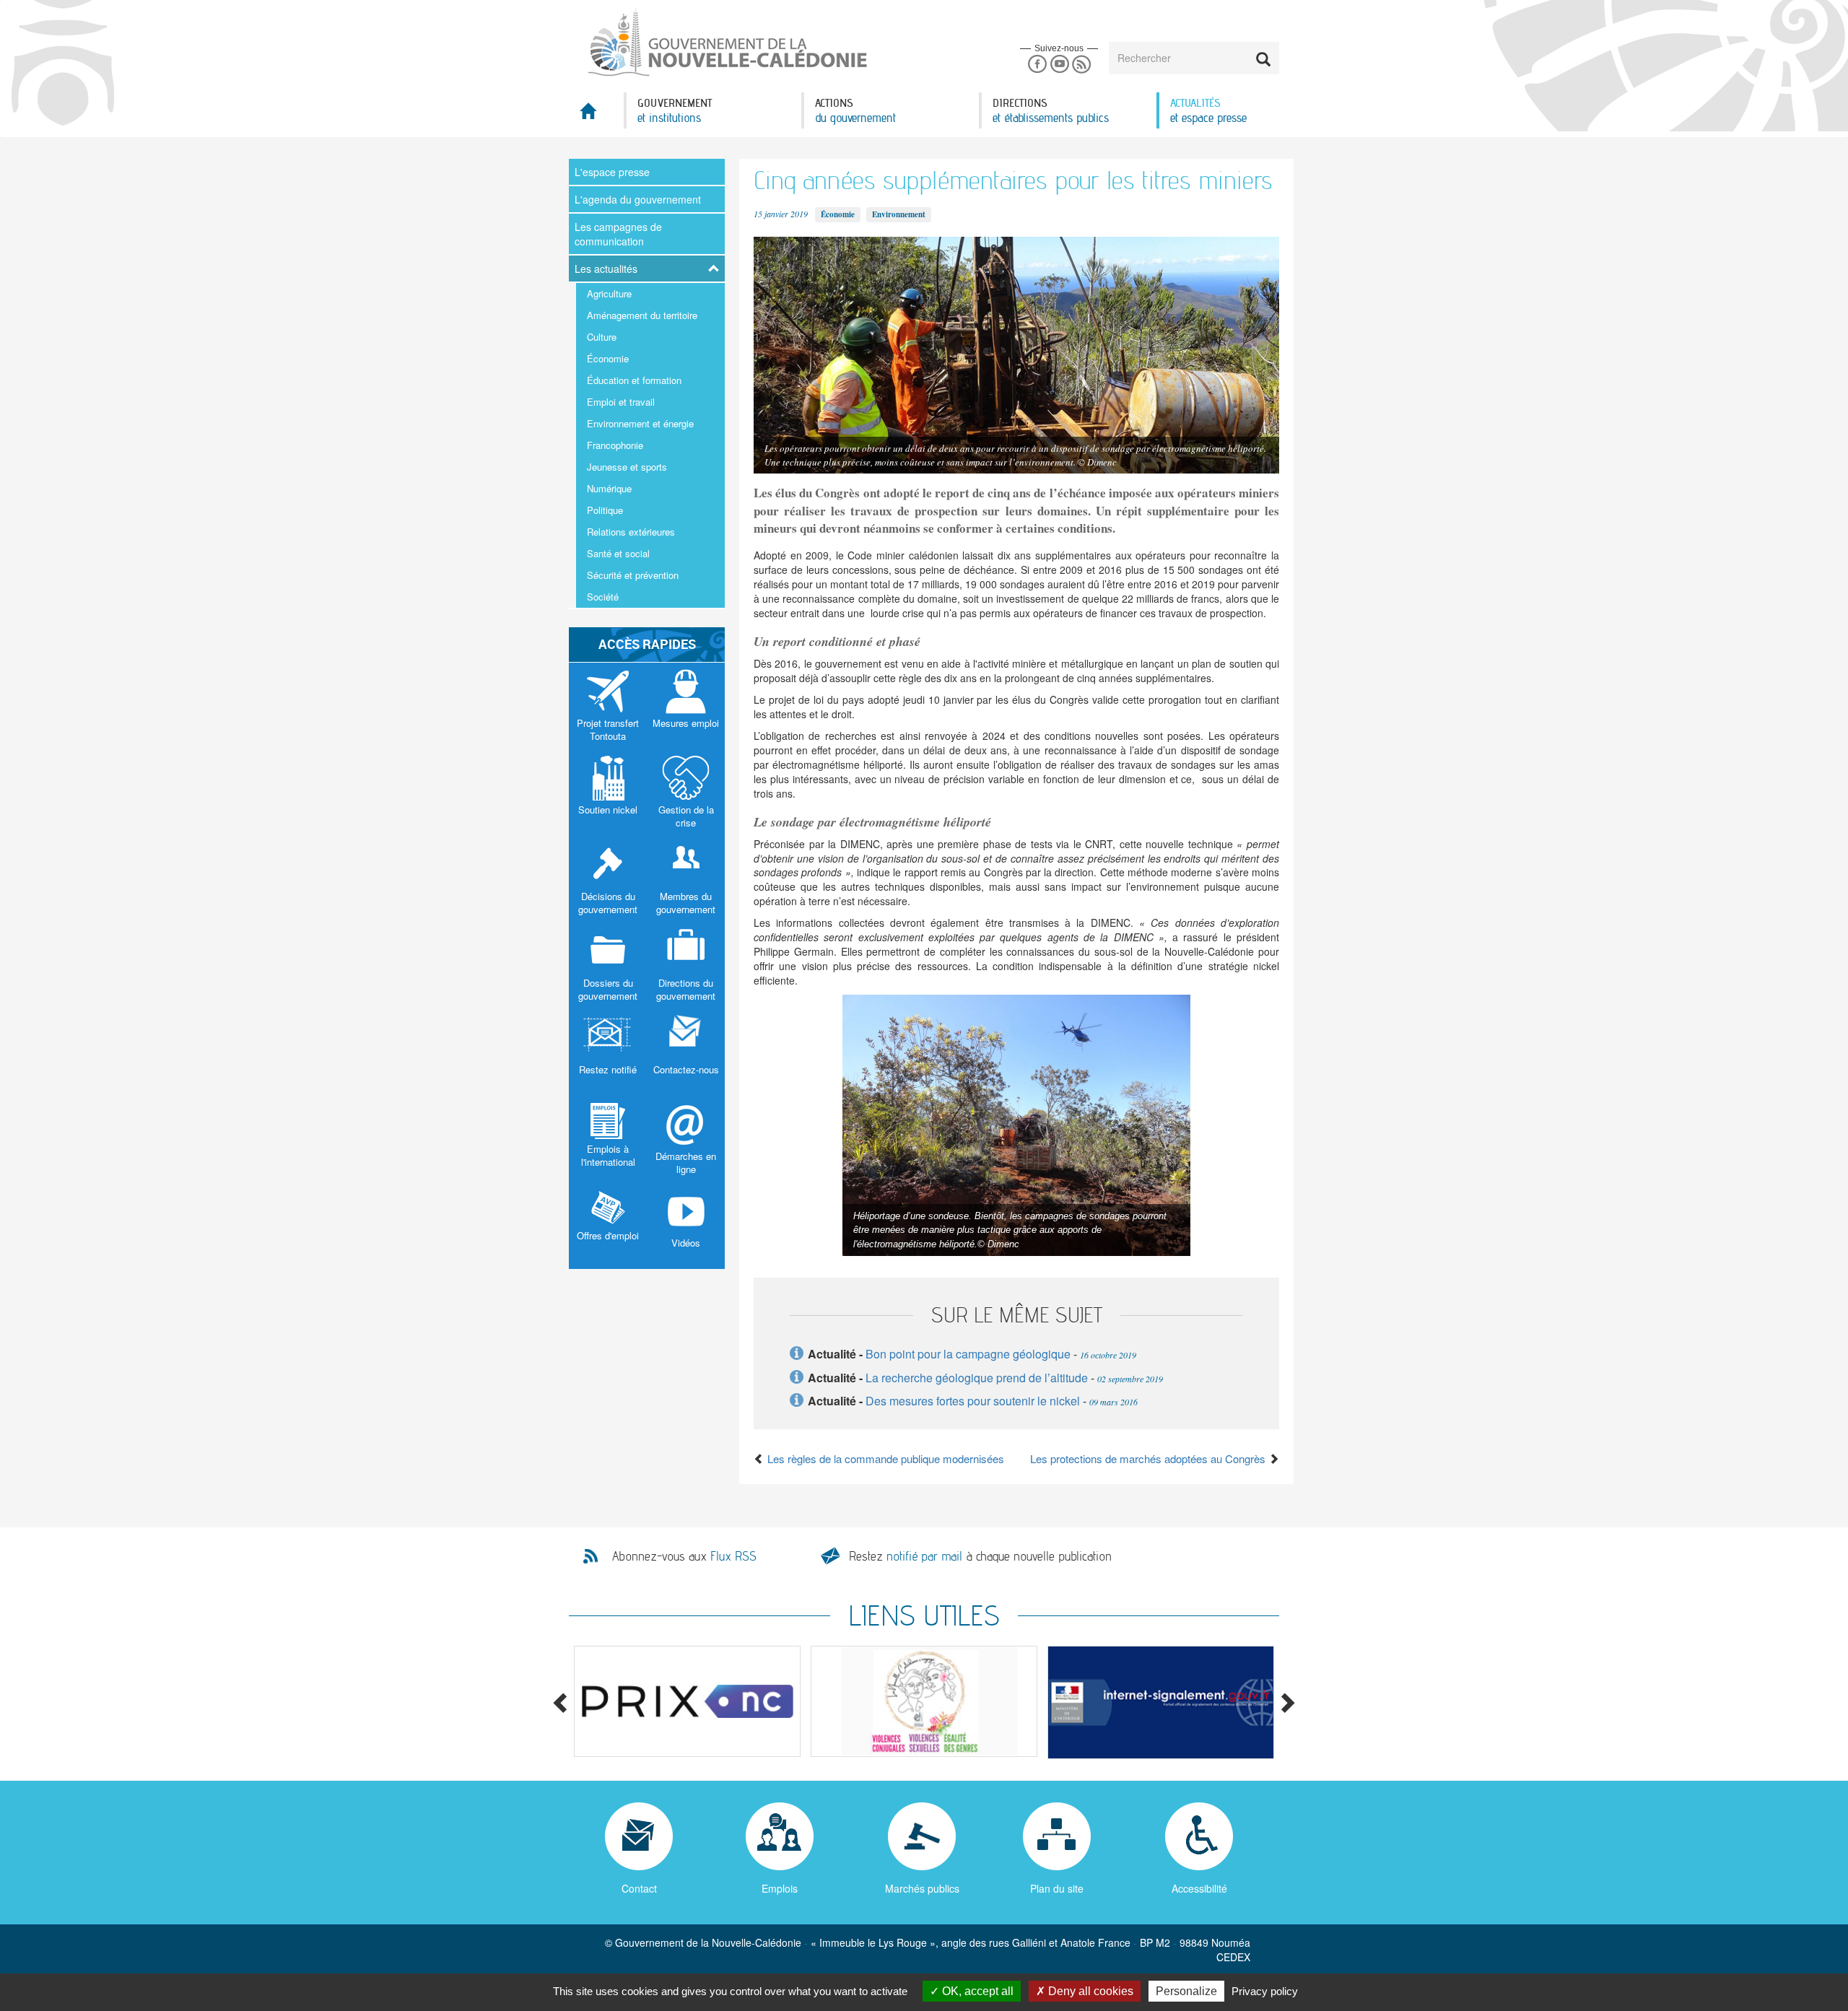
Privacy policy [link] (1265, 1991)
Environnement (899, 214)
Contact (639, 1888)
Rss (1082, 65)
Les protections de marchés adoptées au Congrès (1149, 1458)
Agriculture (609, 293)
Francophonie (615, 445)
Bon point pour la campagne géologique (968, 1354)
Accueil (596, 115)
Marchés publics (922, 1888)
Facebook (1037, 65)
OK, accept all (976, 1991)
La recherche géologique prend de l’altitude (977, 1378)
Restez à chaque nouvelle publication (980, 1556)
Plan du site (1057, 1888)
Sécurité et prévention (633, 575)
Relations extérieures (631, 532)
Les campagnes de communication (618, 234)
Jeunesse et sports (627, 467)
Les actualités (606, 269)
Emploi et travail (621, 402)
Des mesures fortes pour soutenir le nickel (973, 1401)
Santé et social (618, 553)
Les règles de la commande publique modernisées (884, 1458)
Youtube (1059, 65)
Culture (602, 337)
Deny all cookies (1089, 1991)
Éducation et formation (634, 380)
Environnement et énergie (640, 423)
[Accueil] (726, 43)
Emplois (780, 1888)
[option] (687, 1702)
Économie (608, 358)
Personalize (1186, 1991)
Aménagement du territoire (642, 315)
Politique (605, 510)
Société (603, 597)
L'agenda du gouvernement (638, 199)
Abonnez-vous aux (684, 1556)
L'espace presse (612, 172)
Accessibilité (1199, 1888)
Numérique (609, 488)
